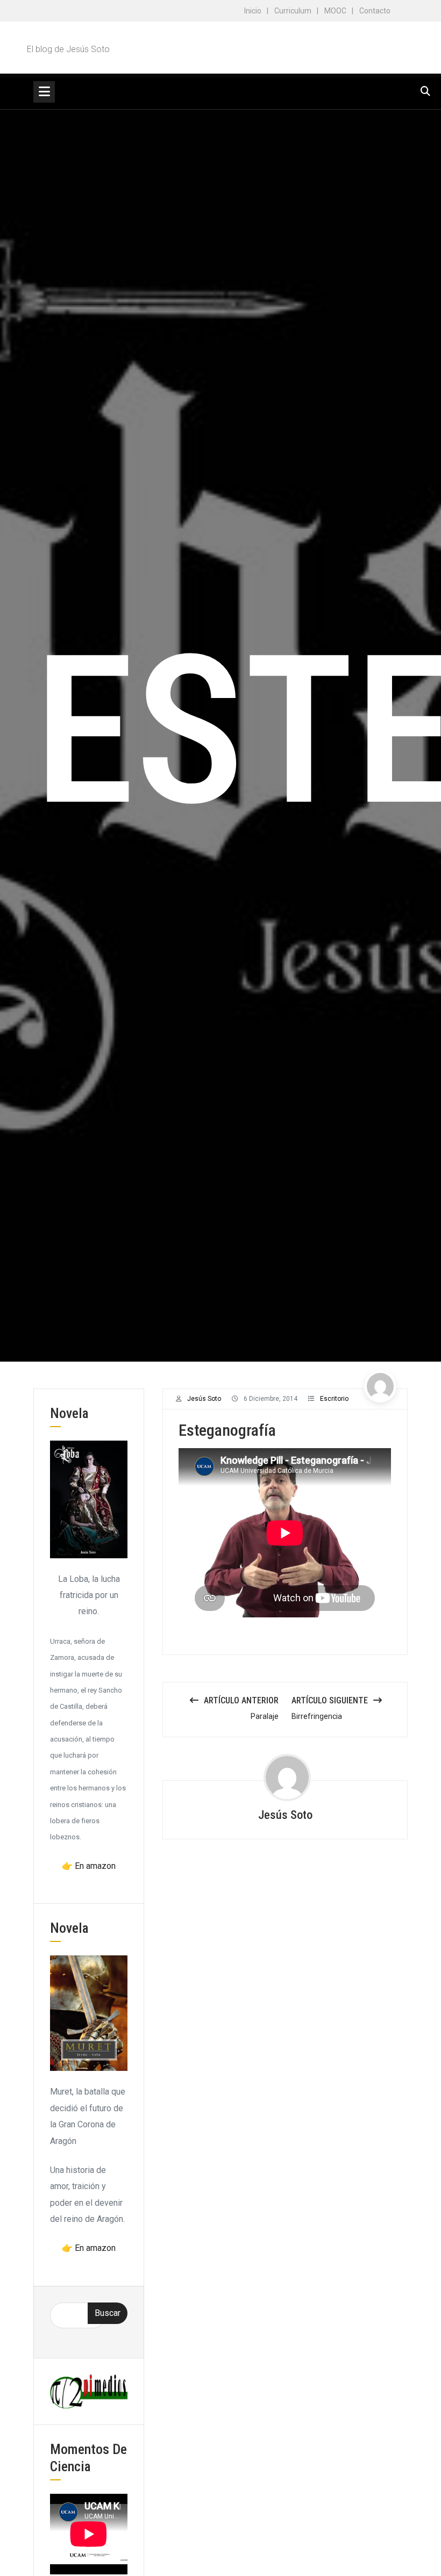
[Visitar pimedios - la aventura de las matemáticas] (89, 2391)
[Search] (425, 91)
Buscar (108, 2313)
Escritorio (334, 1399)
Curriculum (293, 11)
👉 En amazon (89, 1866)
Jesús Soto (204, 1399)
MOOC (335, 11)
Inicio (253, 11)
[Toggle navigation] (44, 92)
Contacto (375, 11)
